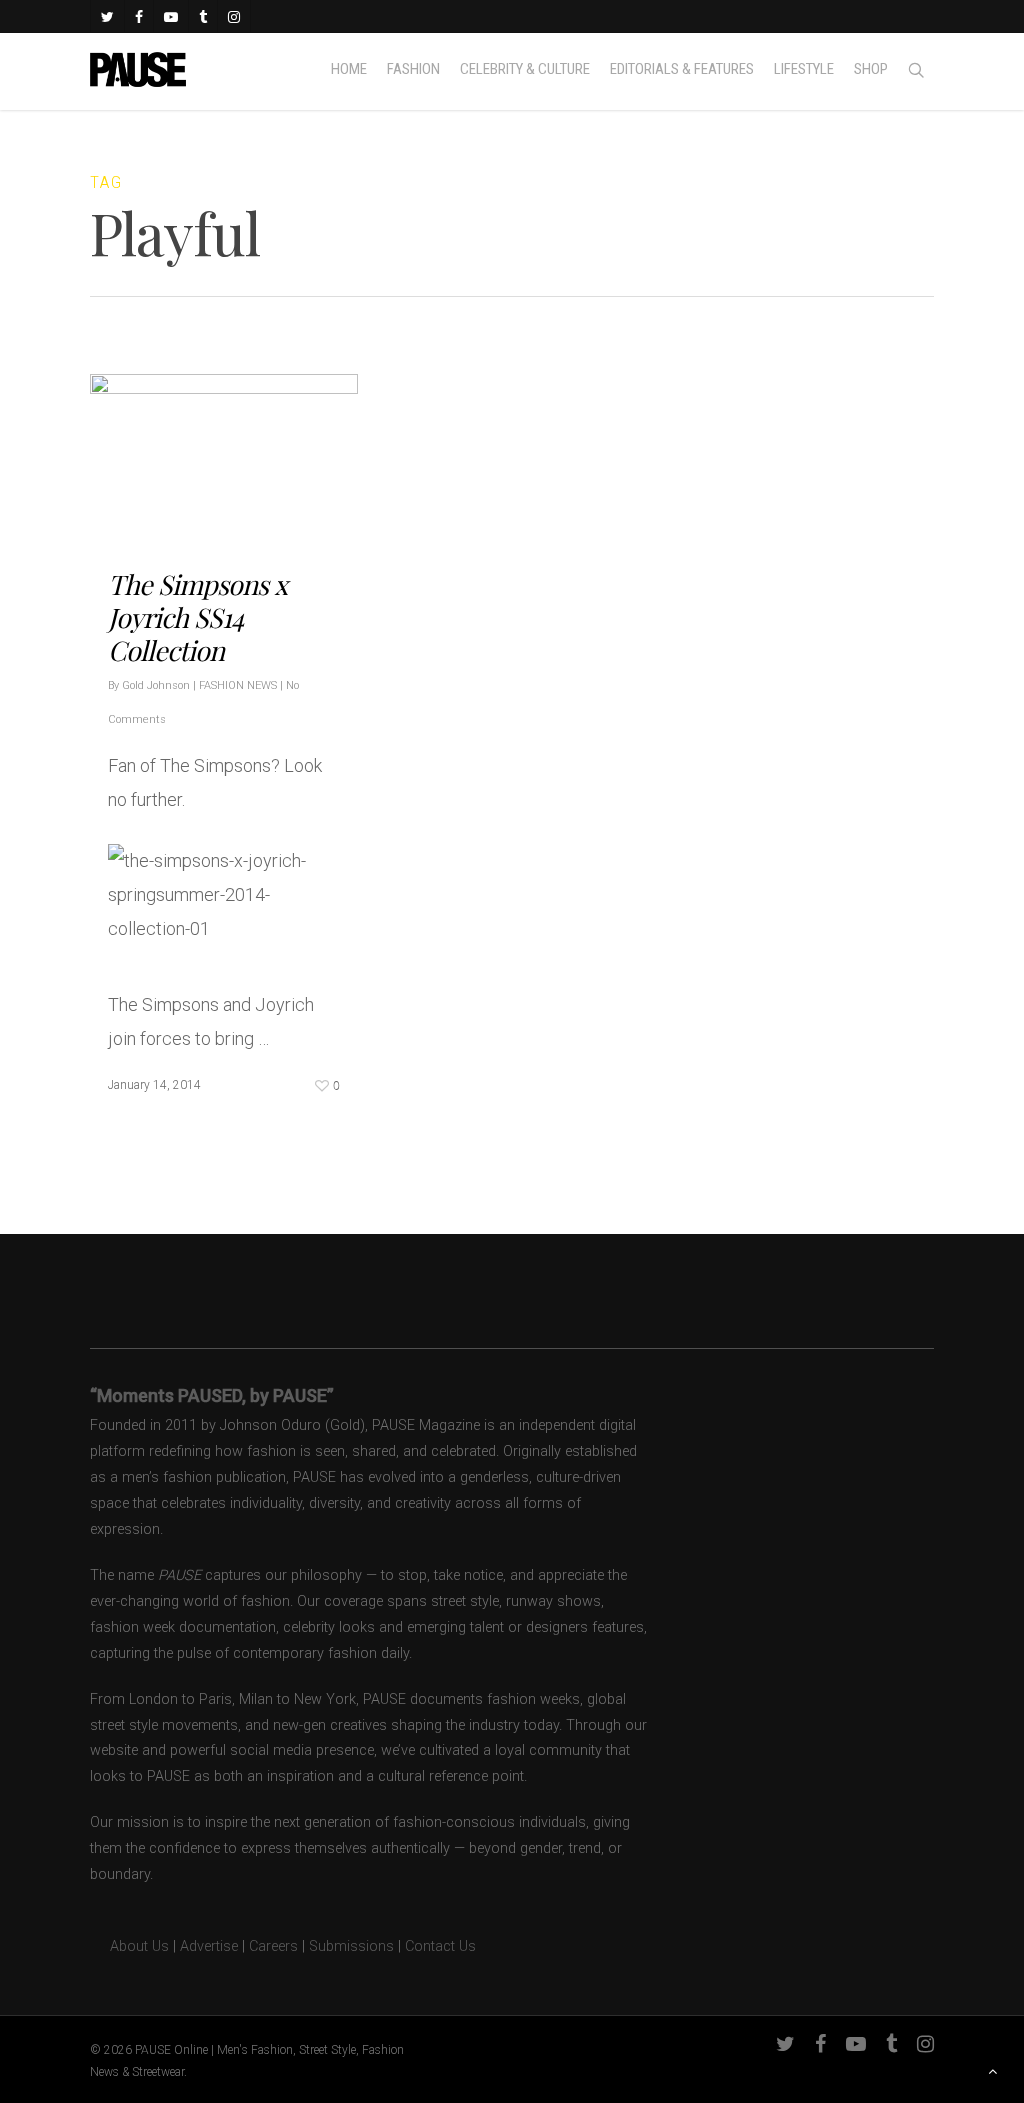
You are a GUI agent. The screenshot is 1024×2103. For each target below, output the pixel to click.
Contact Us (440, 1946)
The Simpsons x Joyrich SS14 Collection (197, 617)
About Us (129, 1946)
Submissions (351, 1946)
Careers (273, 1946)
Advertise (209, 1946)
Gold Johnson (156, 685)
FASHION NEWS (238, 685)
